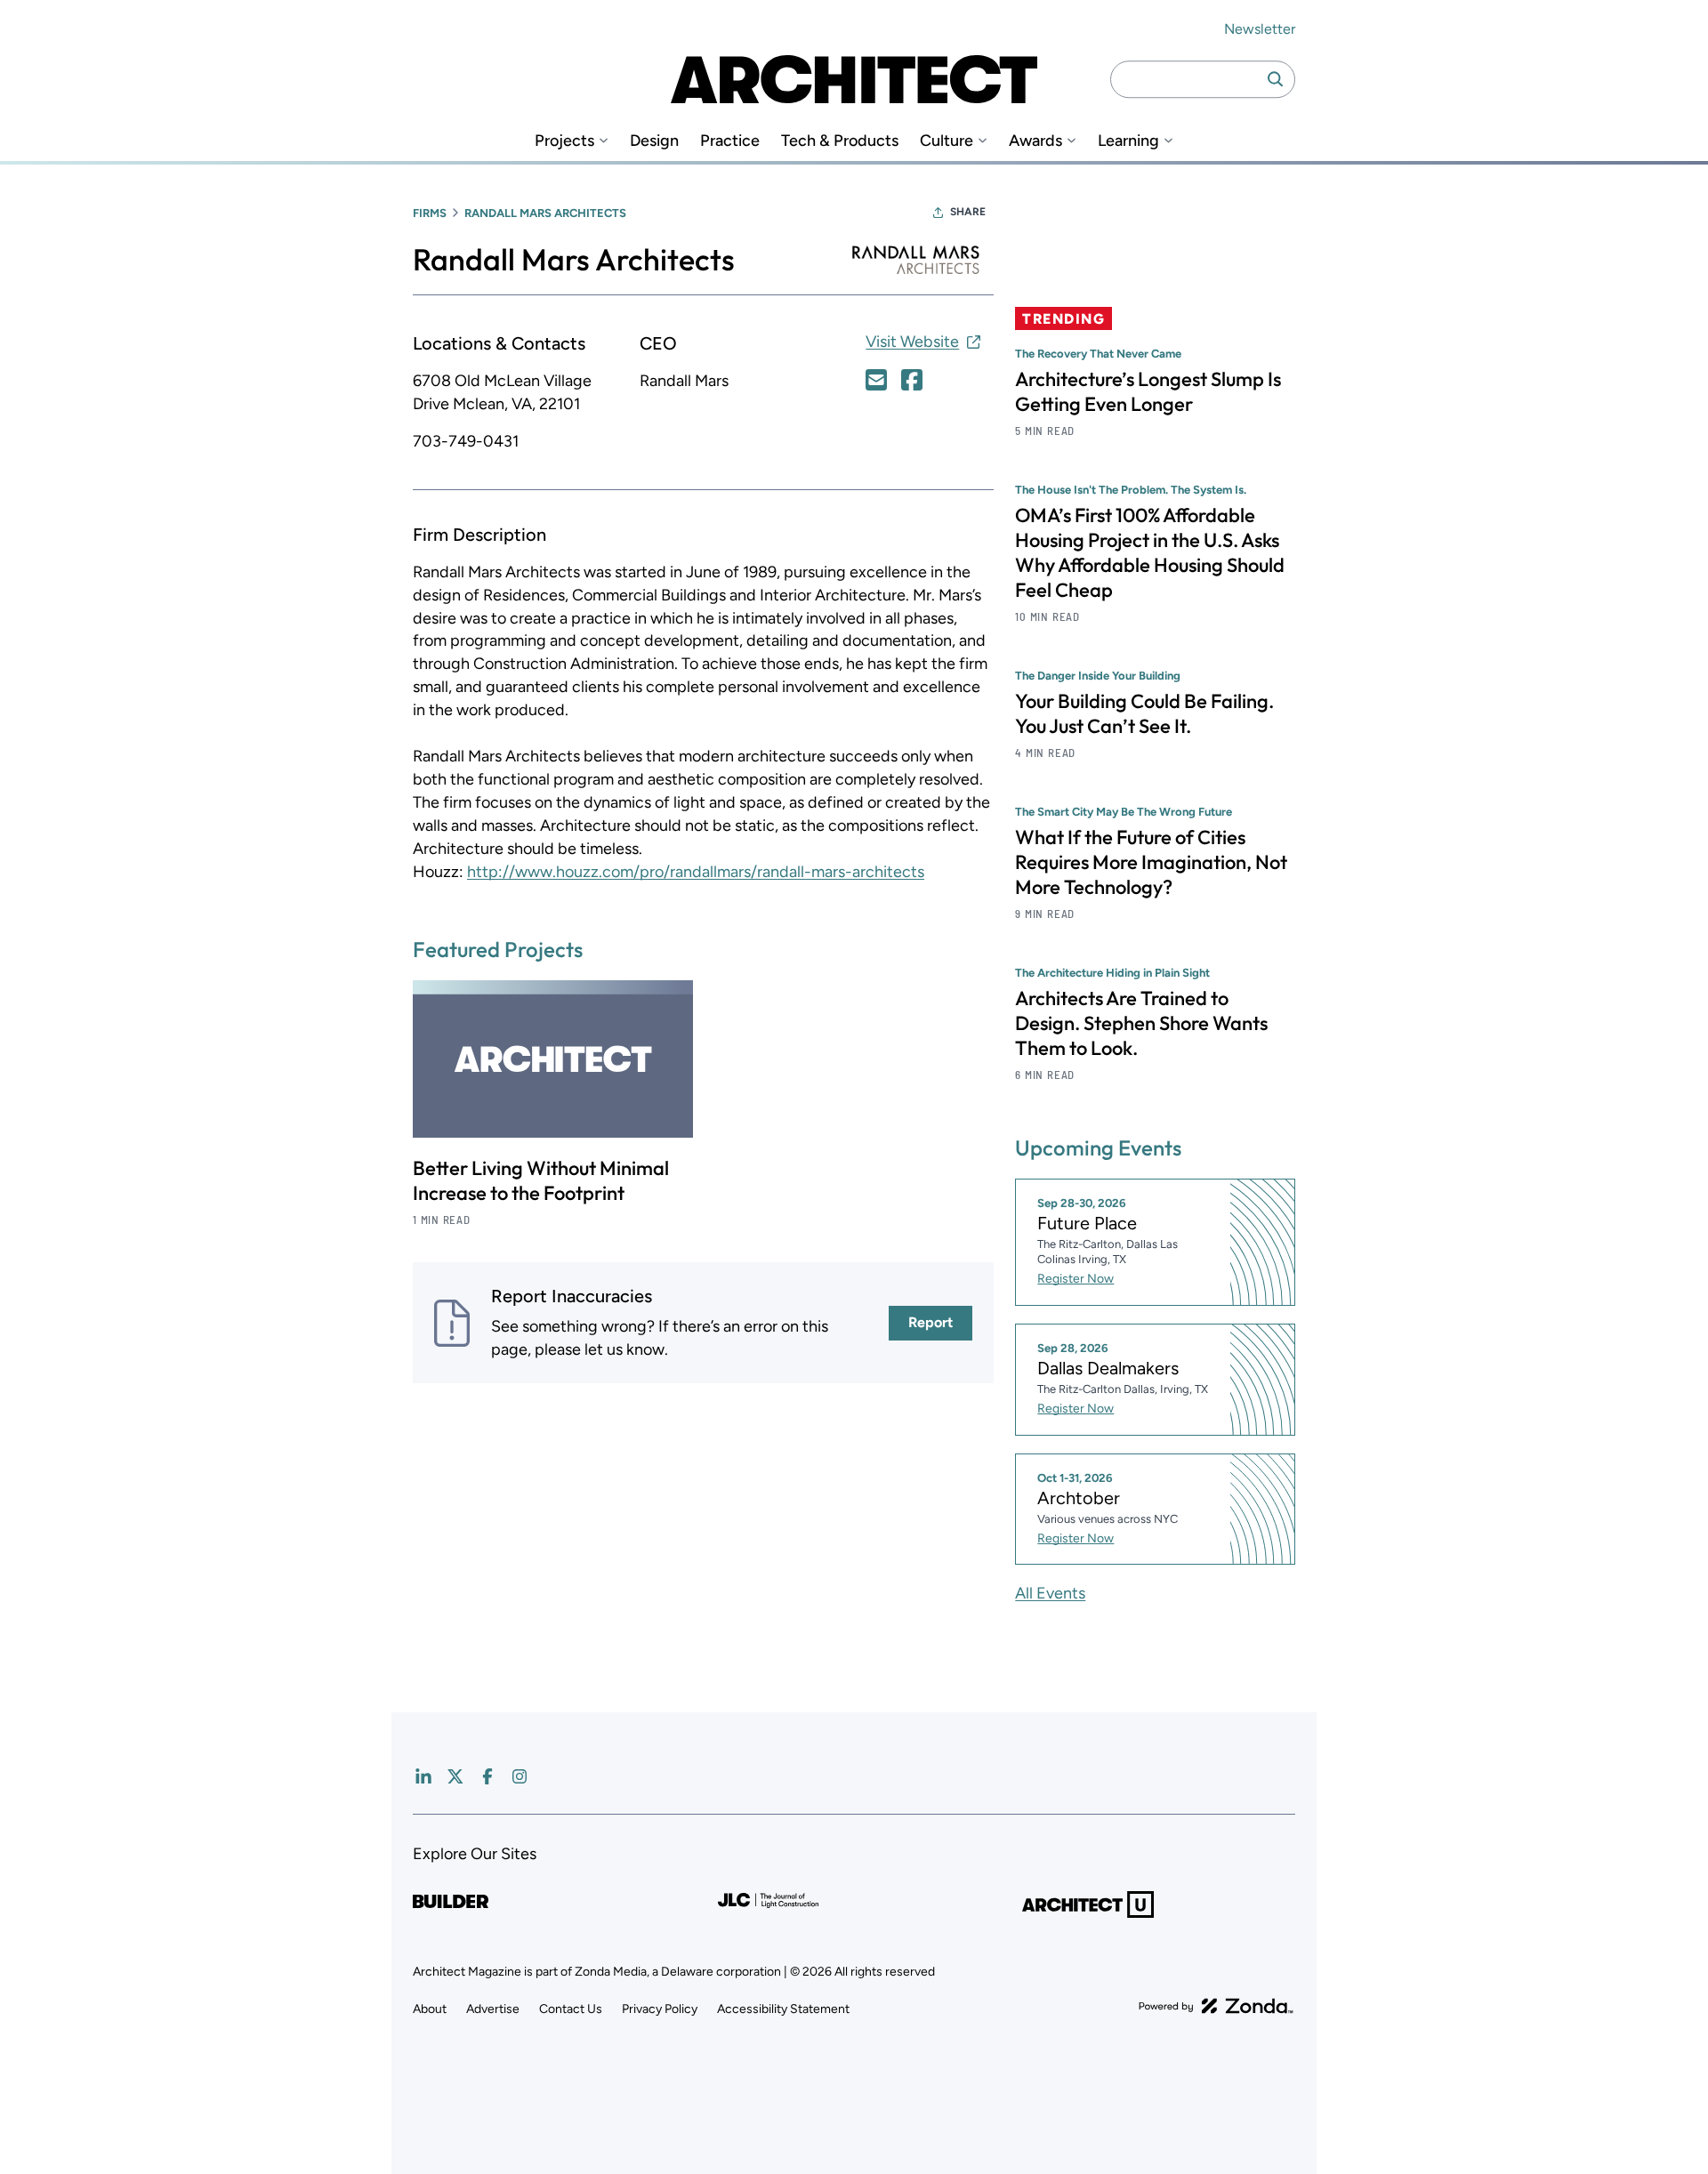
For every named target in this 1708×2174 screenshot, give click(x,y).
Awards (1035, 141)
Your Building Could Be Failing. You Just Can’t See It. (1144, 713)
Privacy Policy (660, 2009)
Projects (564, 141)
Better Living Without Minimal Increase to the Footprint (541, 1180)
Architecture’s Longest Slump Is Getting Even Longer (1148, 391)
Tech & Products (840, 141)
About (430, 2009)
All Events (1050, 1593)
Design (654, 141)
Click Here (876, 380)
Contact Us (571, 2009)
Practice (730, 141)
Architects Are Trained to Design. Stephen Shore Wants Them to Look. (1141, 1023)
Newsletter (1260, 29)
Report (931, 1322)
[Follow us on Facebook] (487, 1776)
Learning (1128, 141)
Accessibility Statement (783, 2009)
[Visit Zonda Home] (1216, 2006)
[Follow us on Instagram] (520, 1776)
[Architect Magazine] (854, 79)
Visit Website (912, 342)
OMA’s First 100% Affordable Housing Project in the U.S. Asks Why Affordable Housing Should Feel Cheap (1150, 552)
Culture (947, 141)
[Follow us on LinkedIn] (423, 1776)
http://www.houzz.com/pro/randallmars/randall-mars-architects (696, 872)
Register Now (1076, 1279)
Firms (430, 213)
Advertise (493, 2009)
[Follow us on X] (455, 1776)
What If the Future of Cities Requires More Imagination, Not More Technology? (1151, 862)
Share (968, 212)
